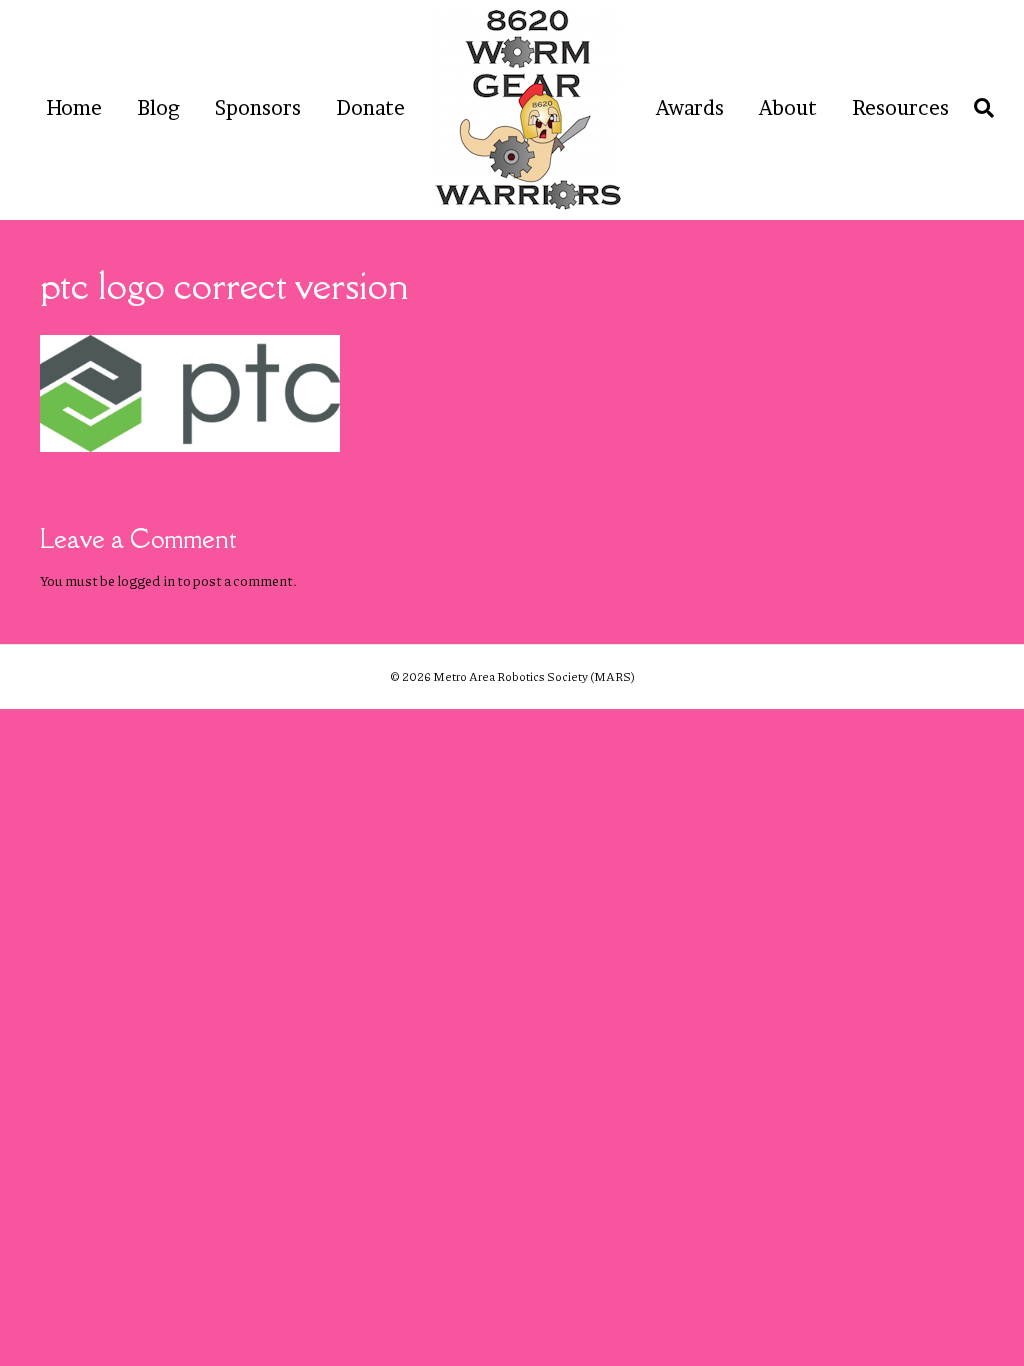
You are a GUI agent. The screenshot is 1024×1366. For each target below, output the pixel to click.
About (788, 108)
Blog (158, 108)
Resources (900, 108)
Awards (690, 108)
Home (74, 108)
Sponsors (258, 108)
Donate (370, 108)
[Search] (979, 108)
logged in (146, 580)
